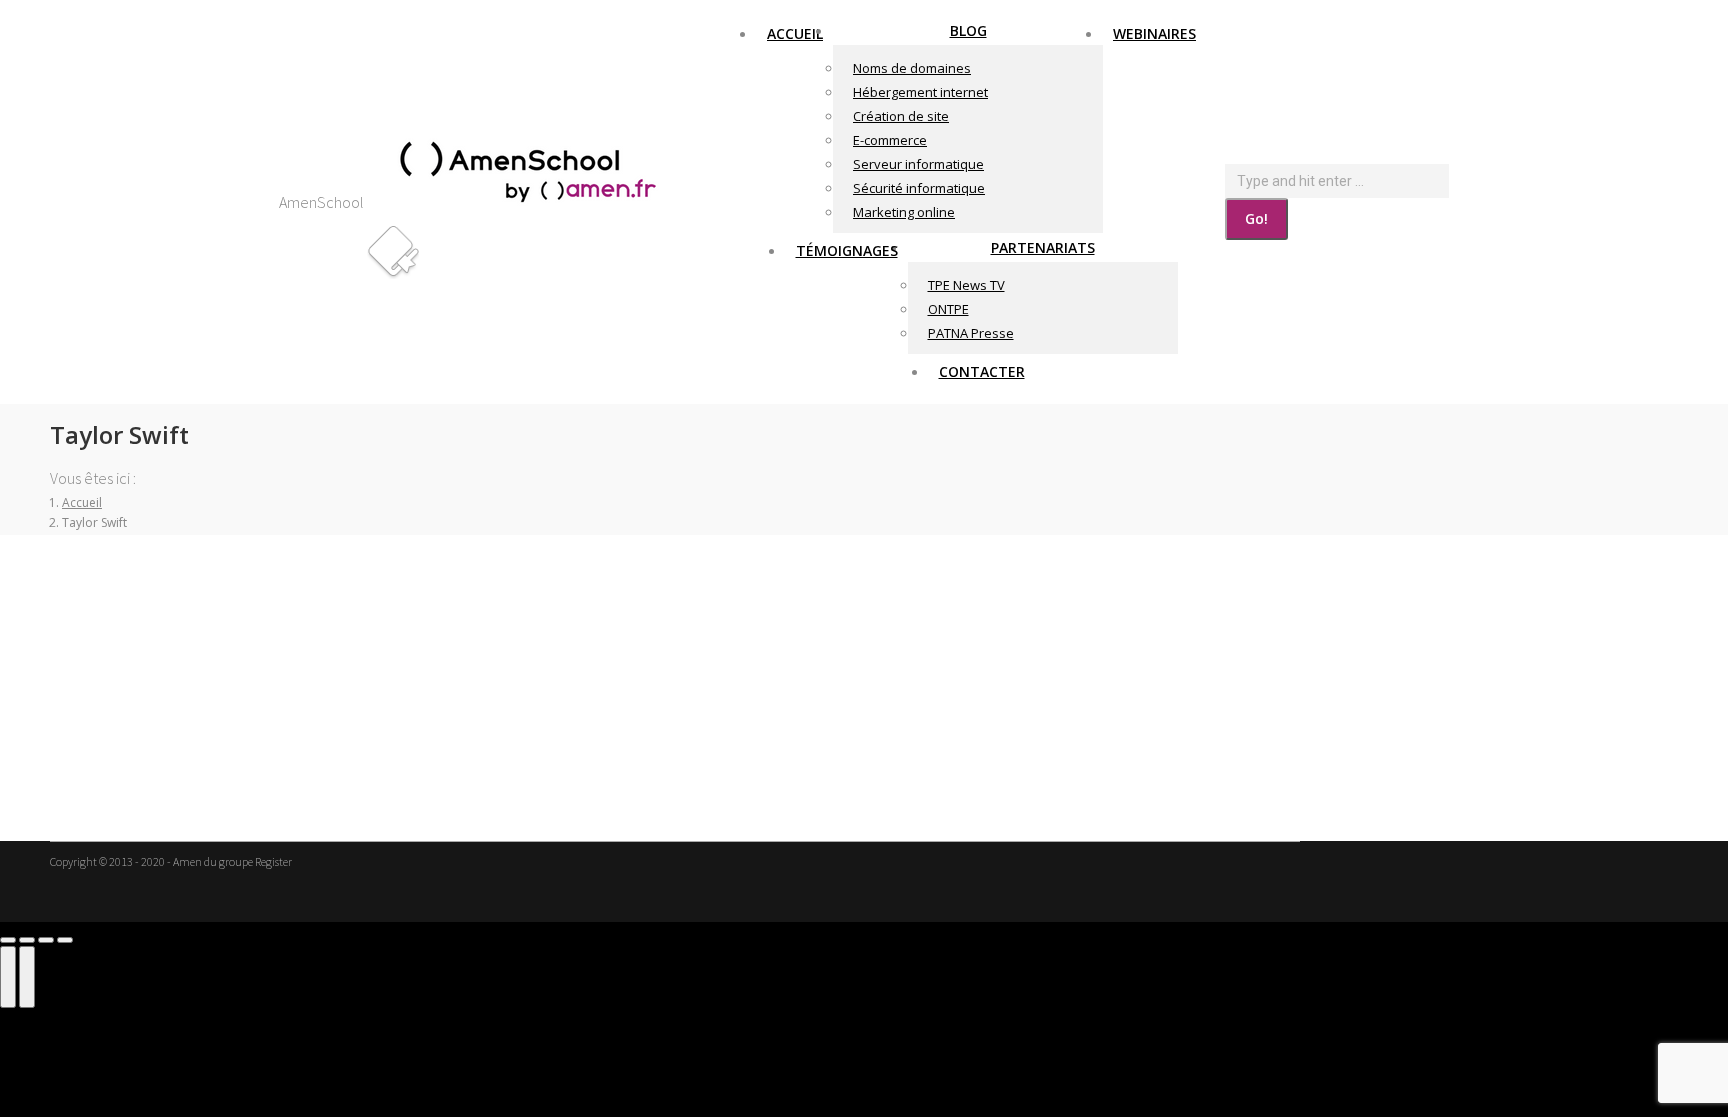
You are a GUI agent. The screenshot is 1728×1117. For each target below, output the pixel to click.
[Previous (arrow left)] (8, 977)
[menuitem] (795, 33)
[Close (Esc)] (8, 940)
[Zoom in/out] (65, 940)
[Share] (27, 940)
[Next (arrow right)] (27, 977)
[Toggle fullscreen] (46, 940)
